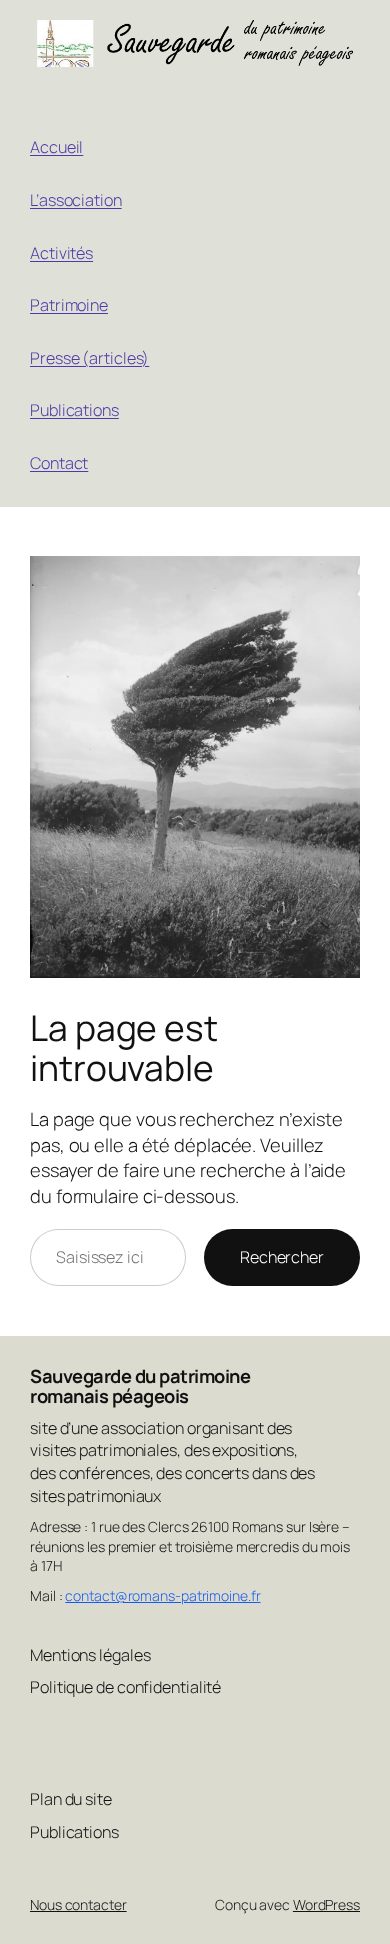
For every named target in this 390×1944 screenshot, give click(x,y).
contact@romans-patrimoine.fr (162, 1595)
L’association (76, 200)
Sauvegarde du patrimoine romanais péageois (140, 1386)
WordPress (326, 1904)
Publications (74, 410)
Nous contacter (78, 1904)
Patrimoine (69, 305)
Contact (59, 463)
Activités (61, 253)
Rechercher (282, 1257)
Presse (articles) (89, 358)
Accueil (56, 147)
